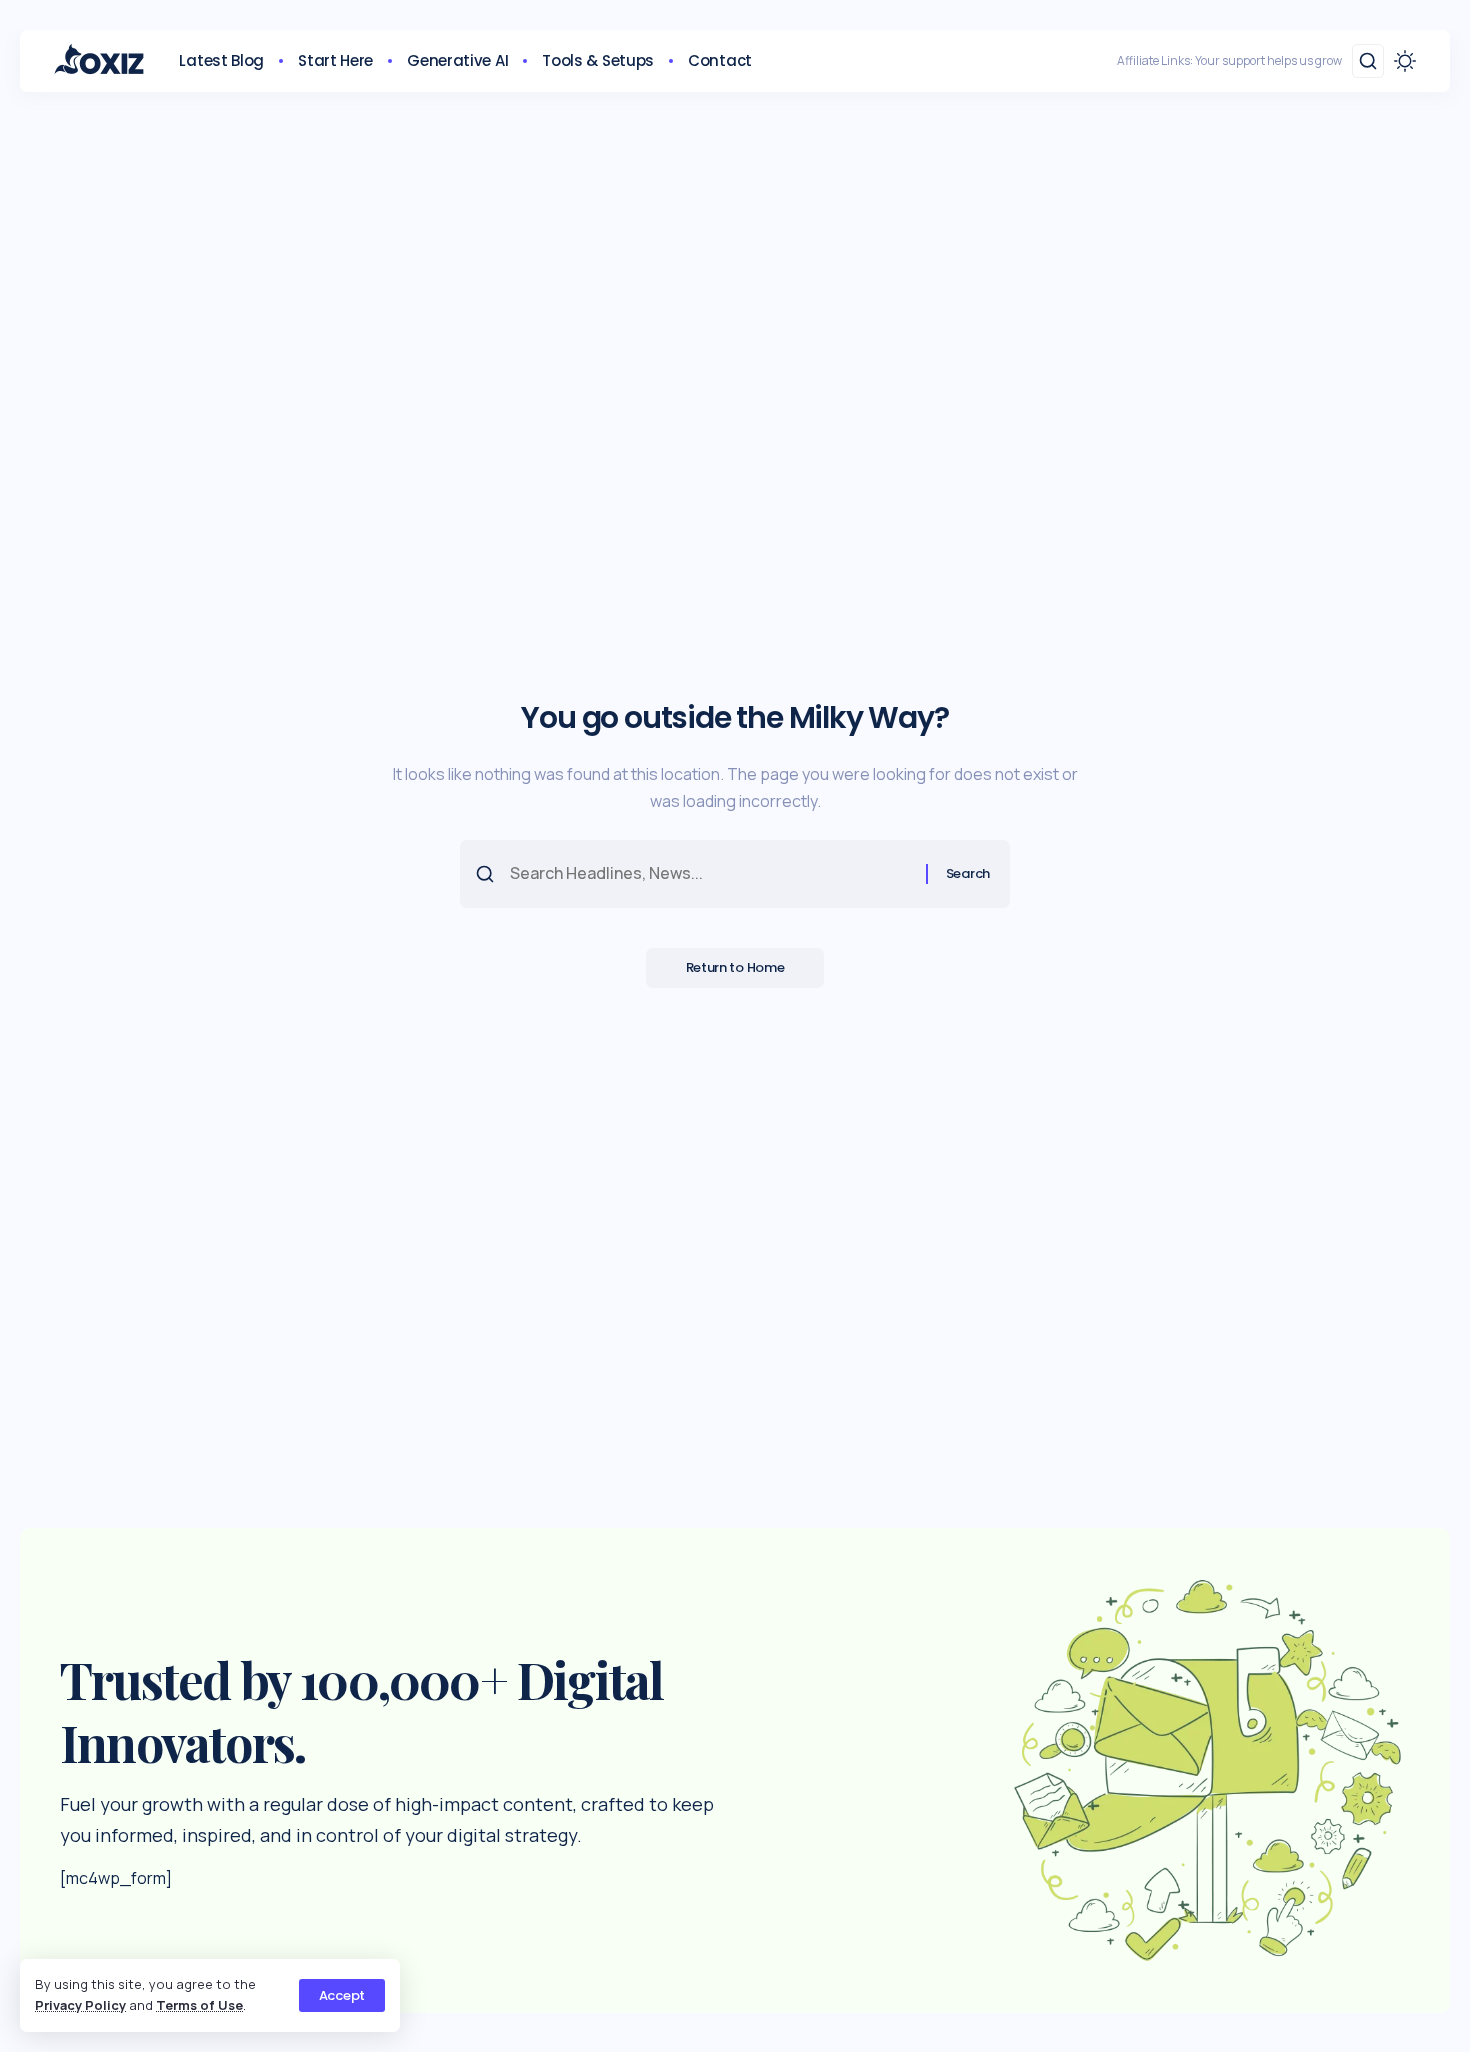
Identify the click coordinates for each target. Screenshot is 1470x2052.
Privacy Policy (80, 2005)
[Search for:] (710, 873)
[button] (342, 1995)
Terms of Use (199, 2005)
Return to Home (735, 967)
